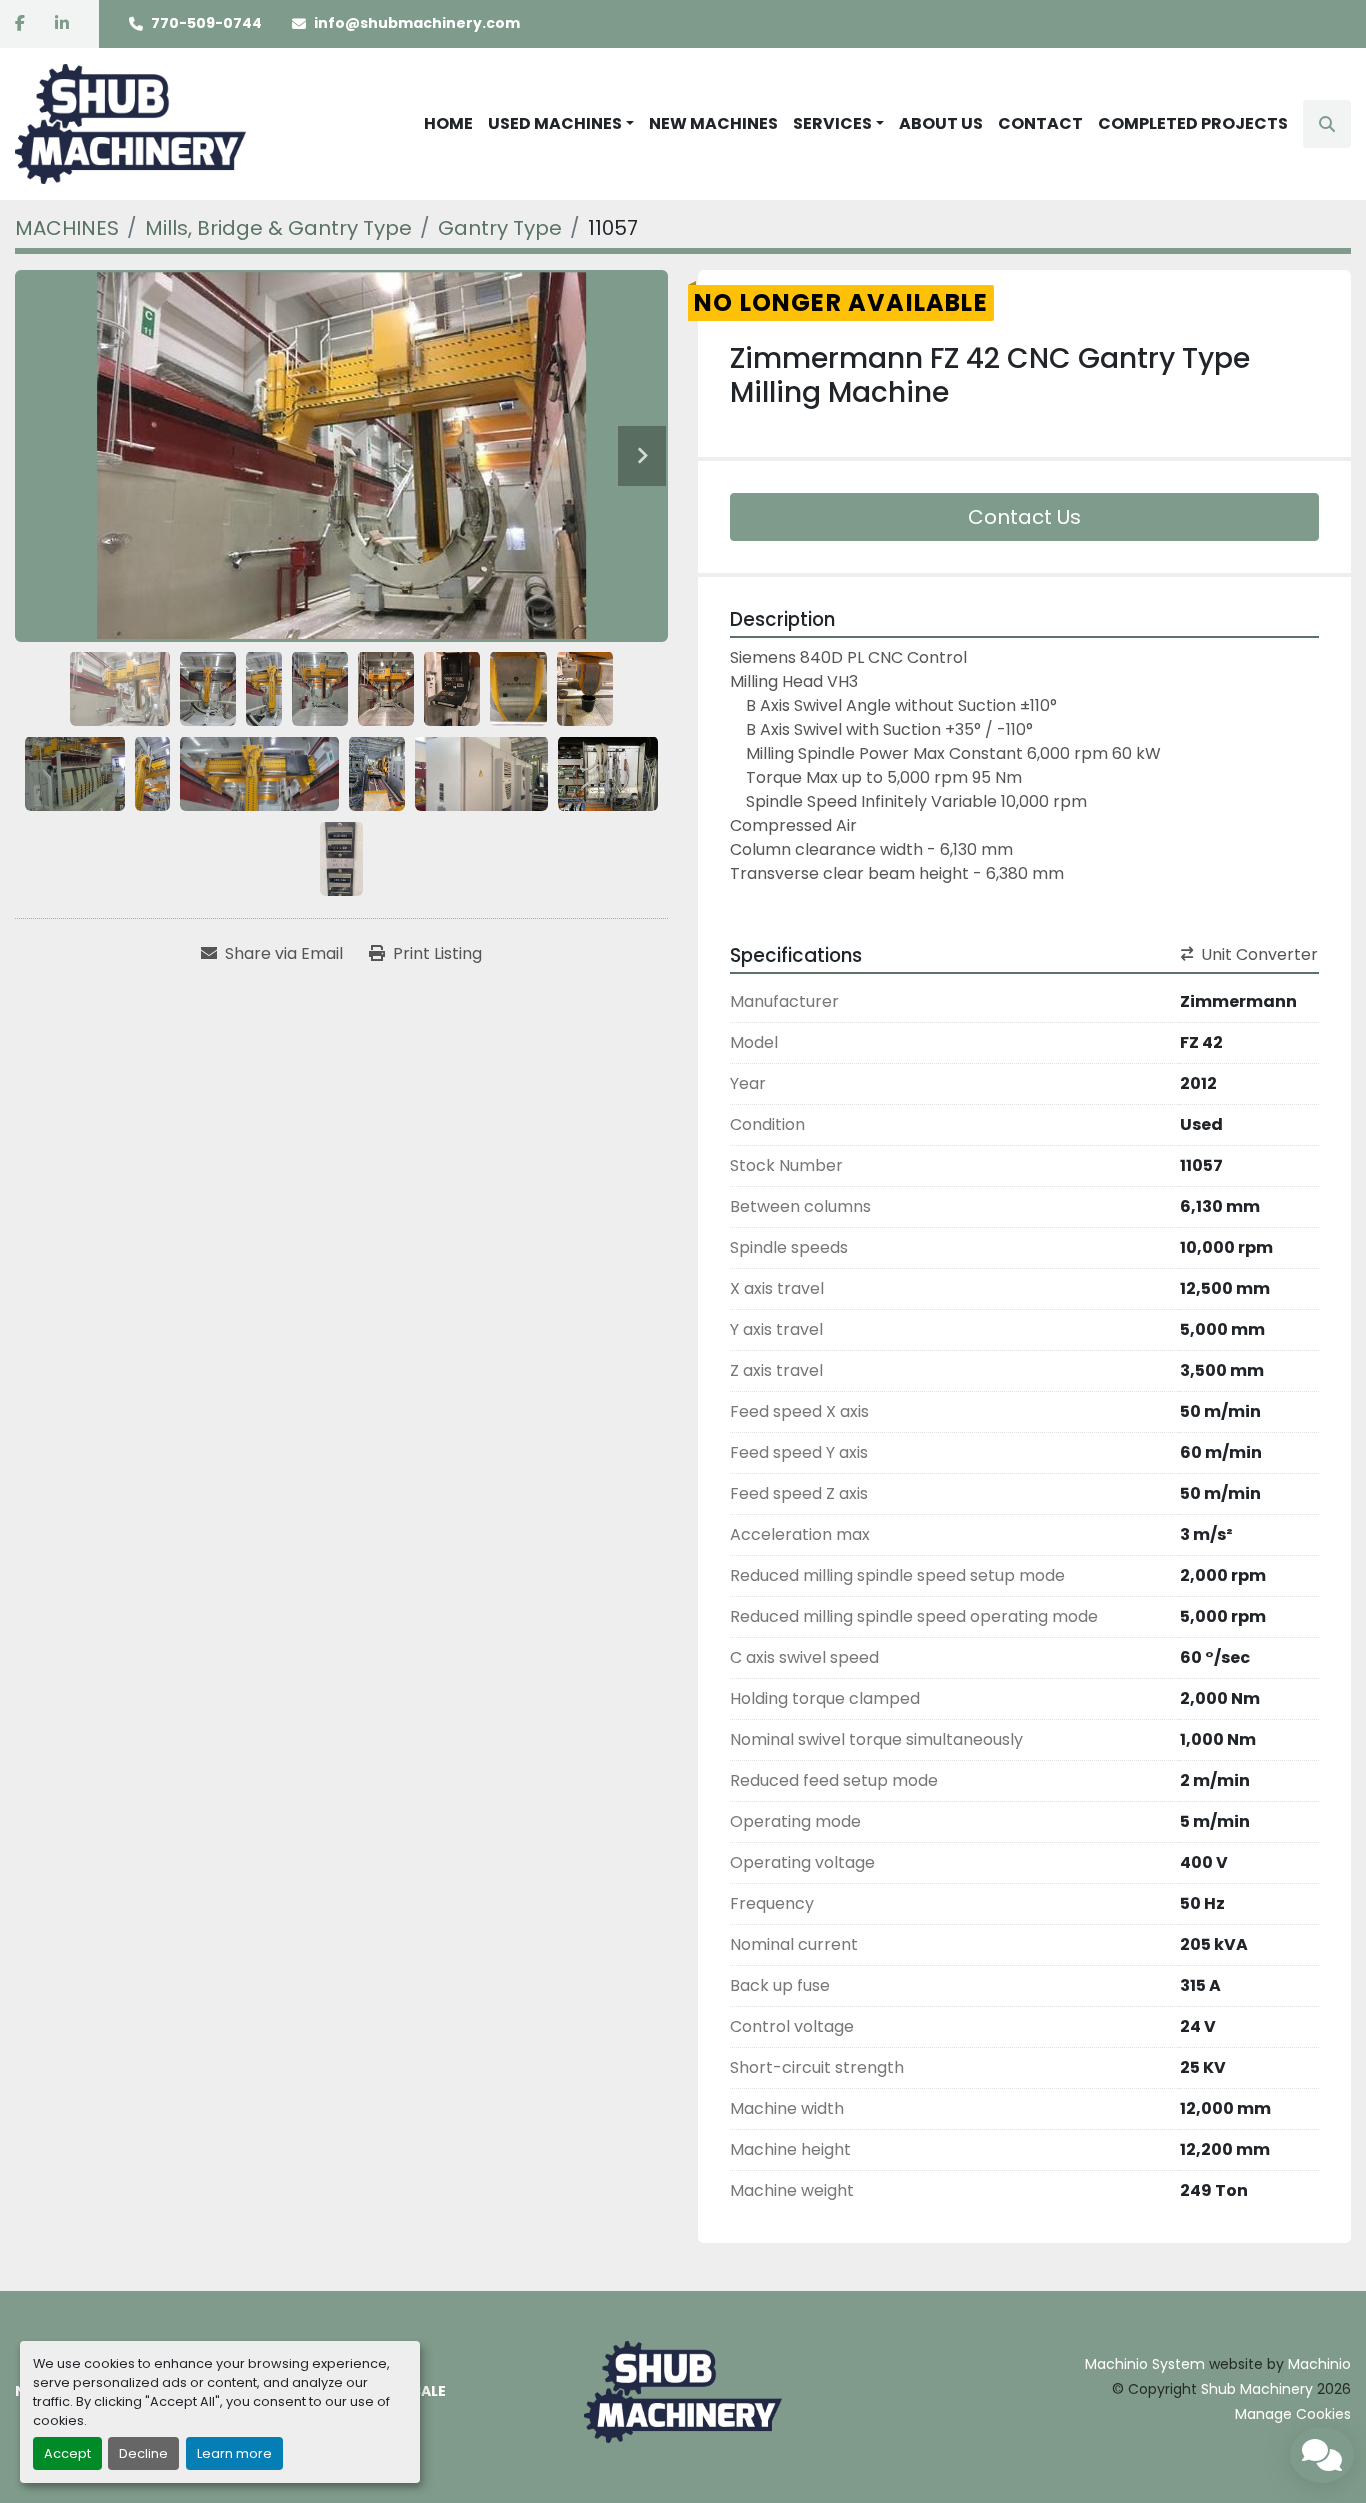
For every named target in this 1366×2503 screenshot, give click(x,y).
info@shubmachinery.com (417, 23)
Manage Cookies (1293, 2414)
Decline (143, 2453)
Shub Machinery (1257, 2389)
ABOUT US (941, 123)
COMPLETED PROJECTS (1193, 123)
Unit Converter (1259, 954)
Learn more (234, 2453)
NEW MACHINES (713, 123)
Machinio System (1145, 2364)
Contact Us (1024, 517)
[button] (561, 124)
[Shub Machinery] (683, 2391)
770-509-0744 (206, 23)
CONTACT (1040, 123)
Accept (67, 2453)
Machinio (1319, 2364)
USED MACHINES (555, 123)
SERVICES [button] (832, 123)
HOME (448, 123)
